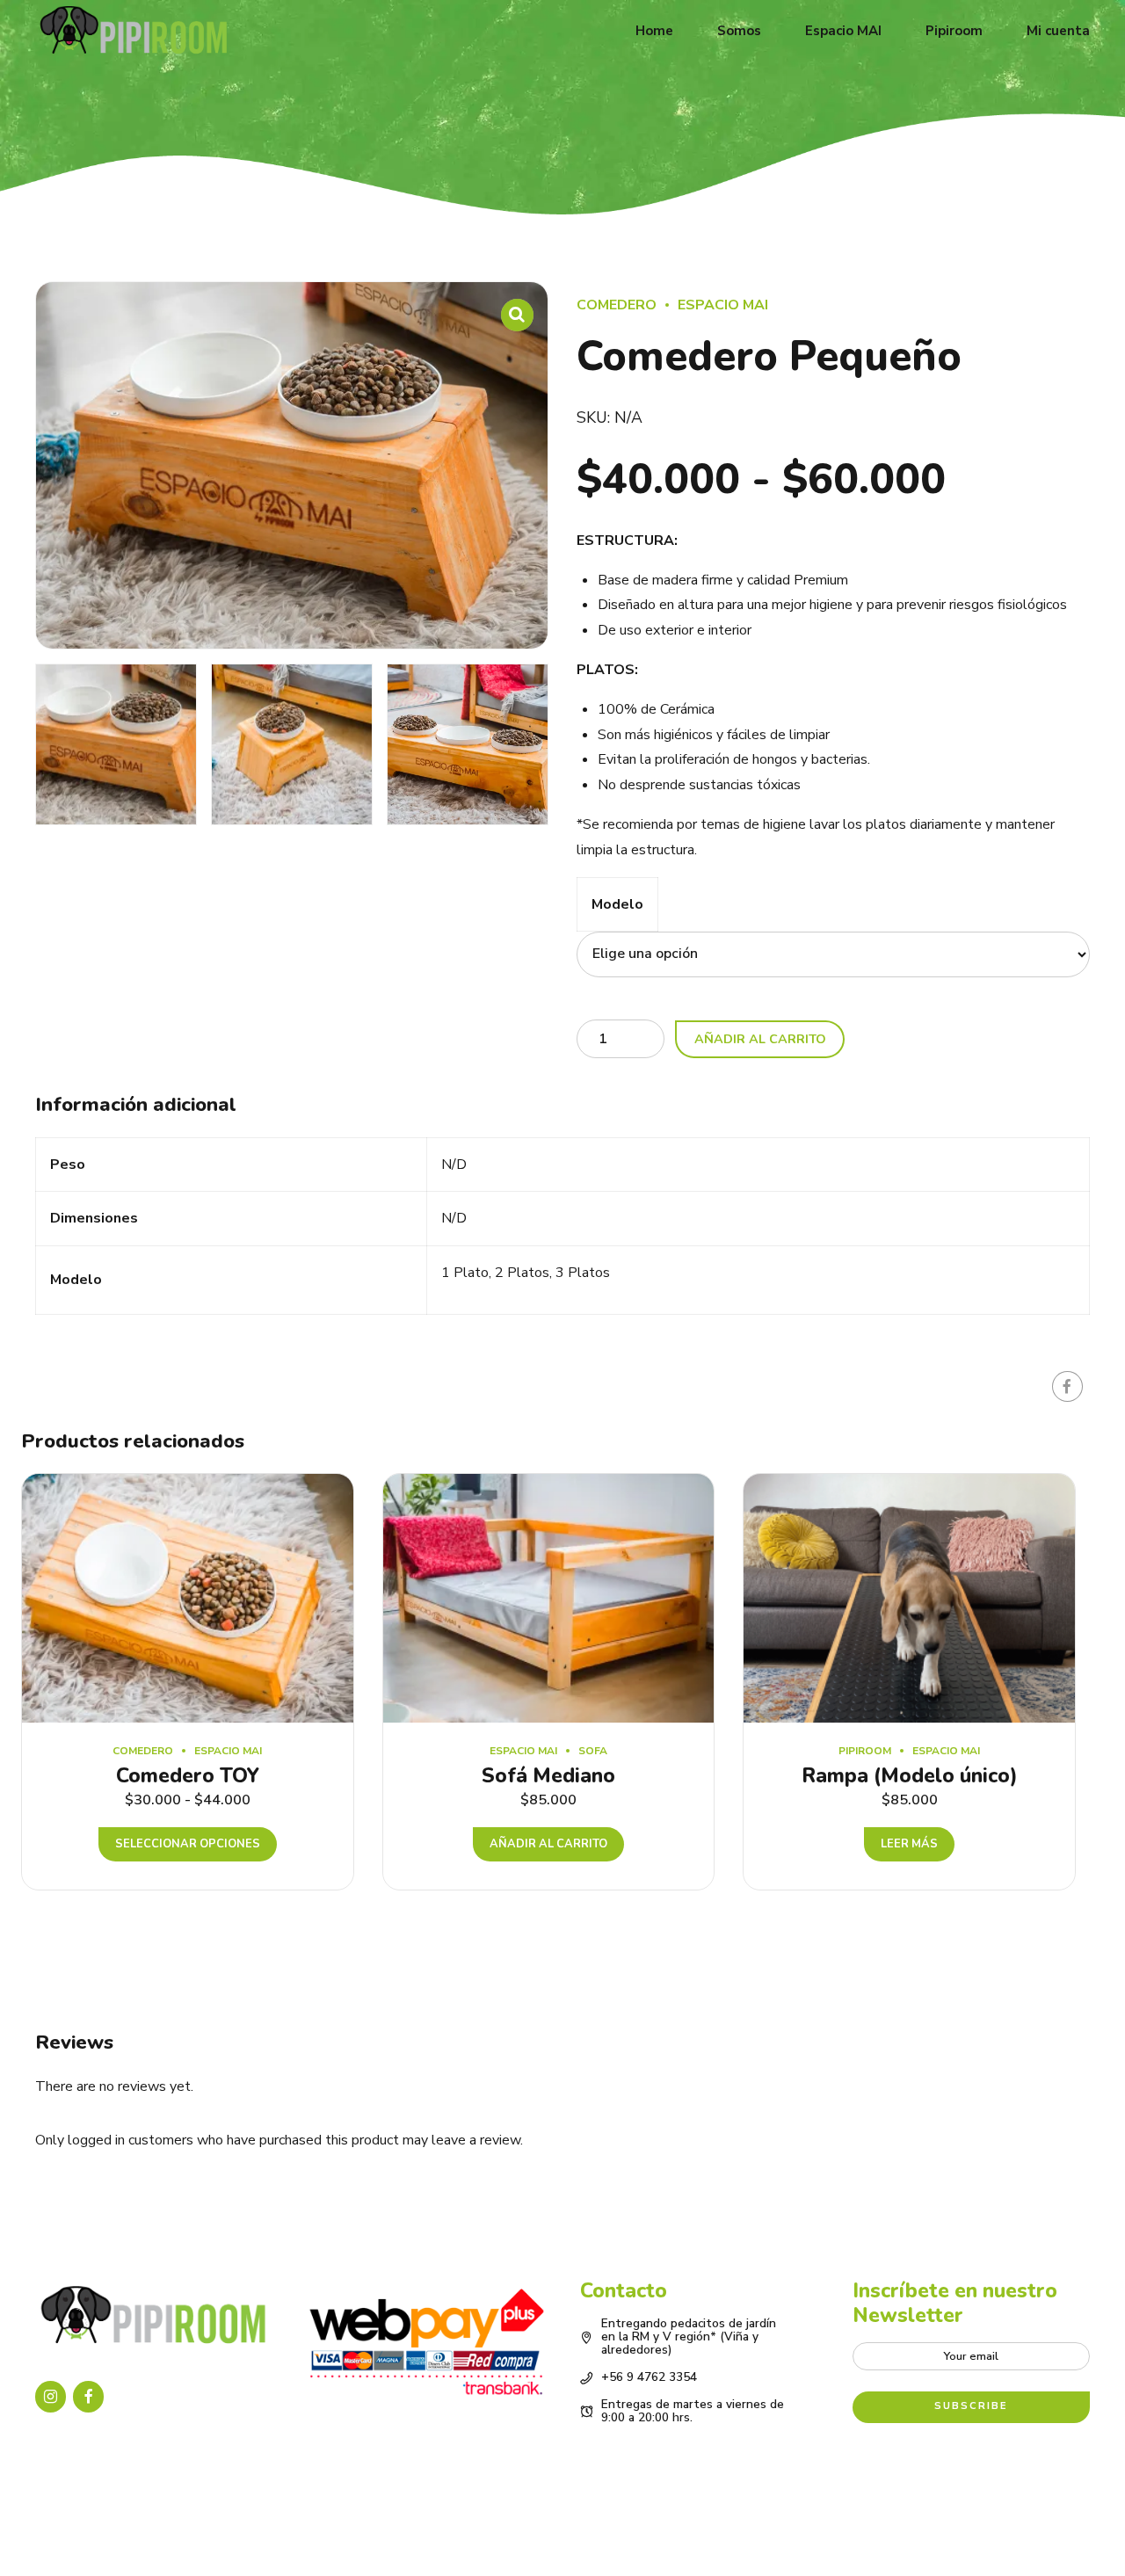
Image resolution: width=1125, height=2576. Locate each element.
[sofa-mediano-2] (549, 1598)
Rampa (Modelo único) (910, 1776)
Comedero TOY (188, 1776)
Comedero (617, 305)
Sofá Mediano (548, 1776)
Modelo (617, 904)
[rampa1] (909, 1598)
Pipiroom (954, 31)
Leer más (909, 1844)
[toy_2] (188, 1598)
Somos (739, 31)
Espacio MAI (843, 31)
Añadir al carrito (760, 1039)
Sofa (593, 1751)
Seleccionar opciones (188, 1844)
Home (654, 31)
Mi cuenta (1058, 31)
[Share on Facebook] (1067, 1386)
